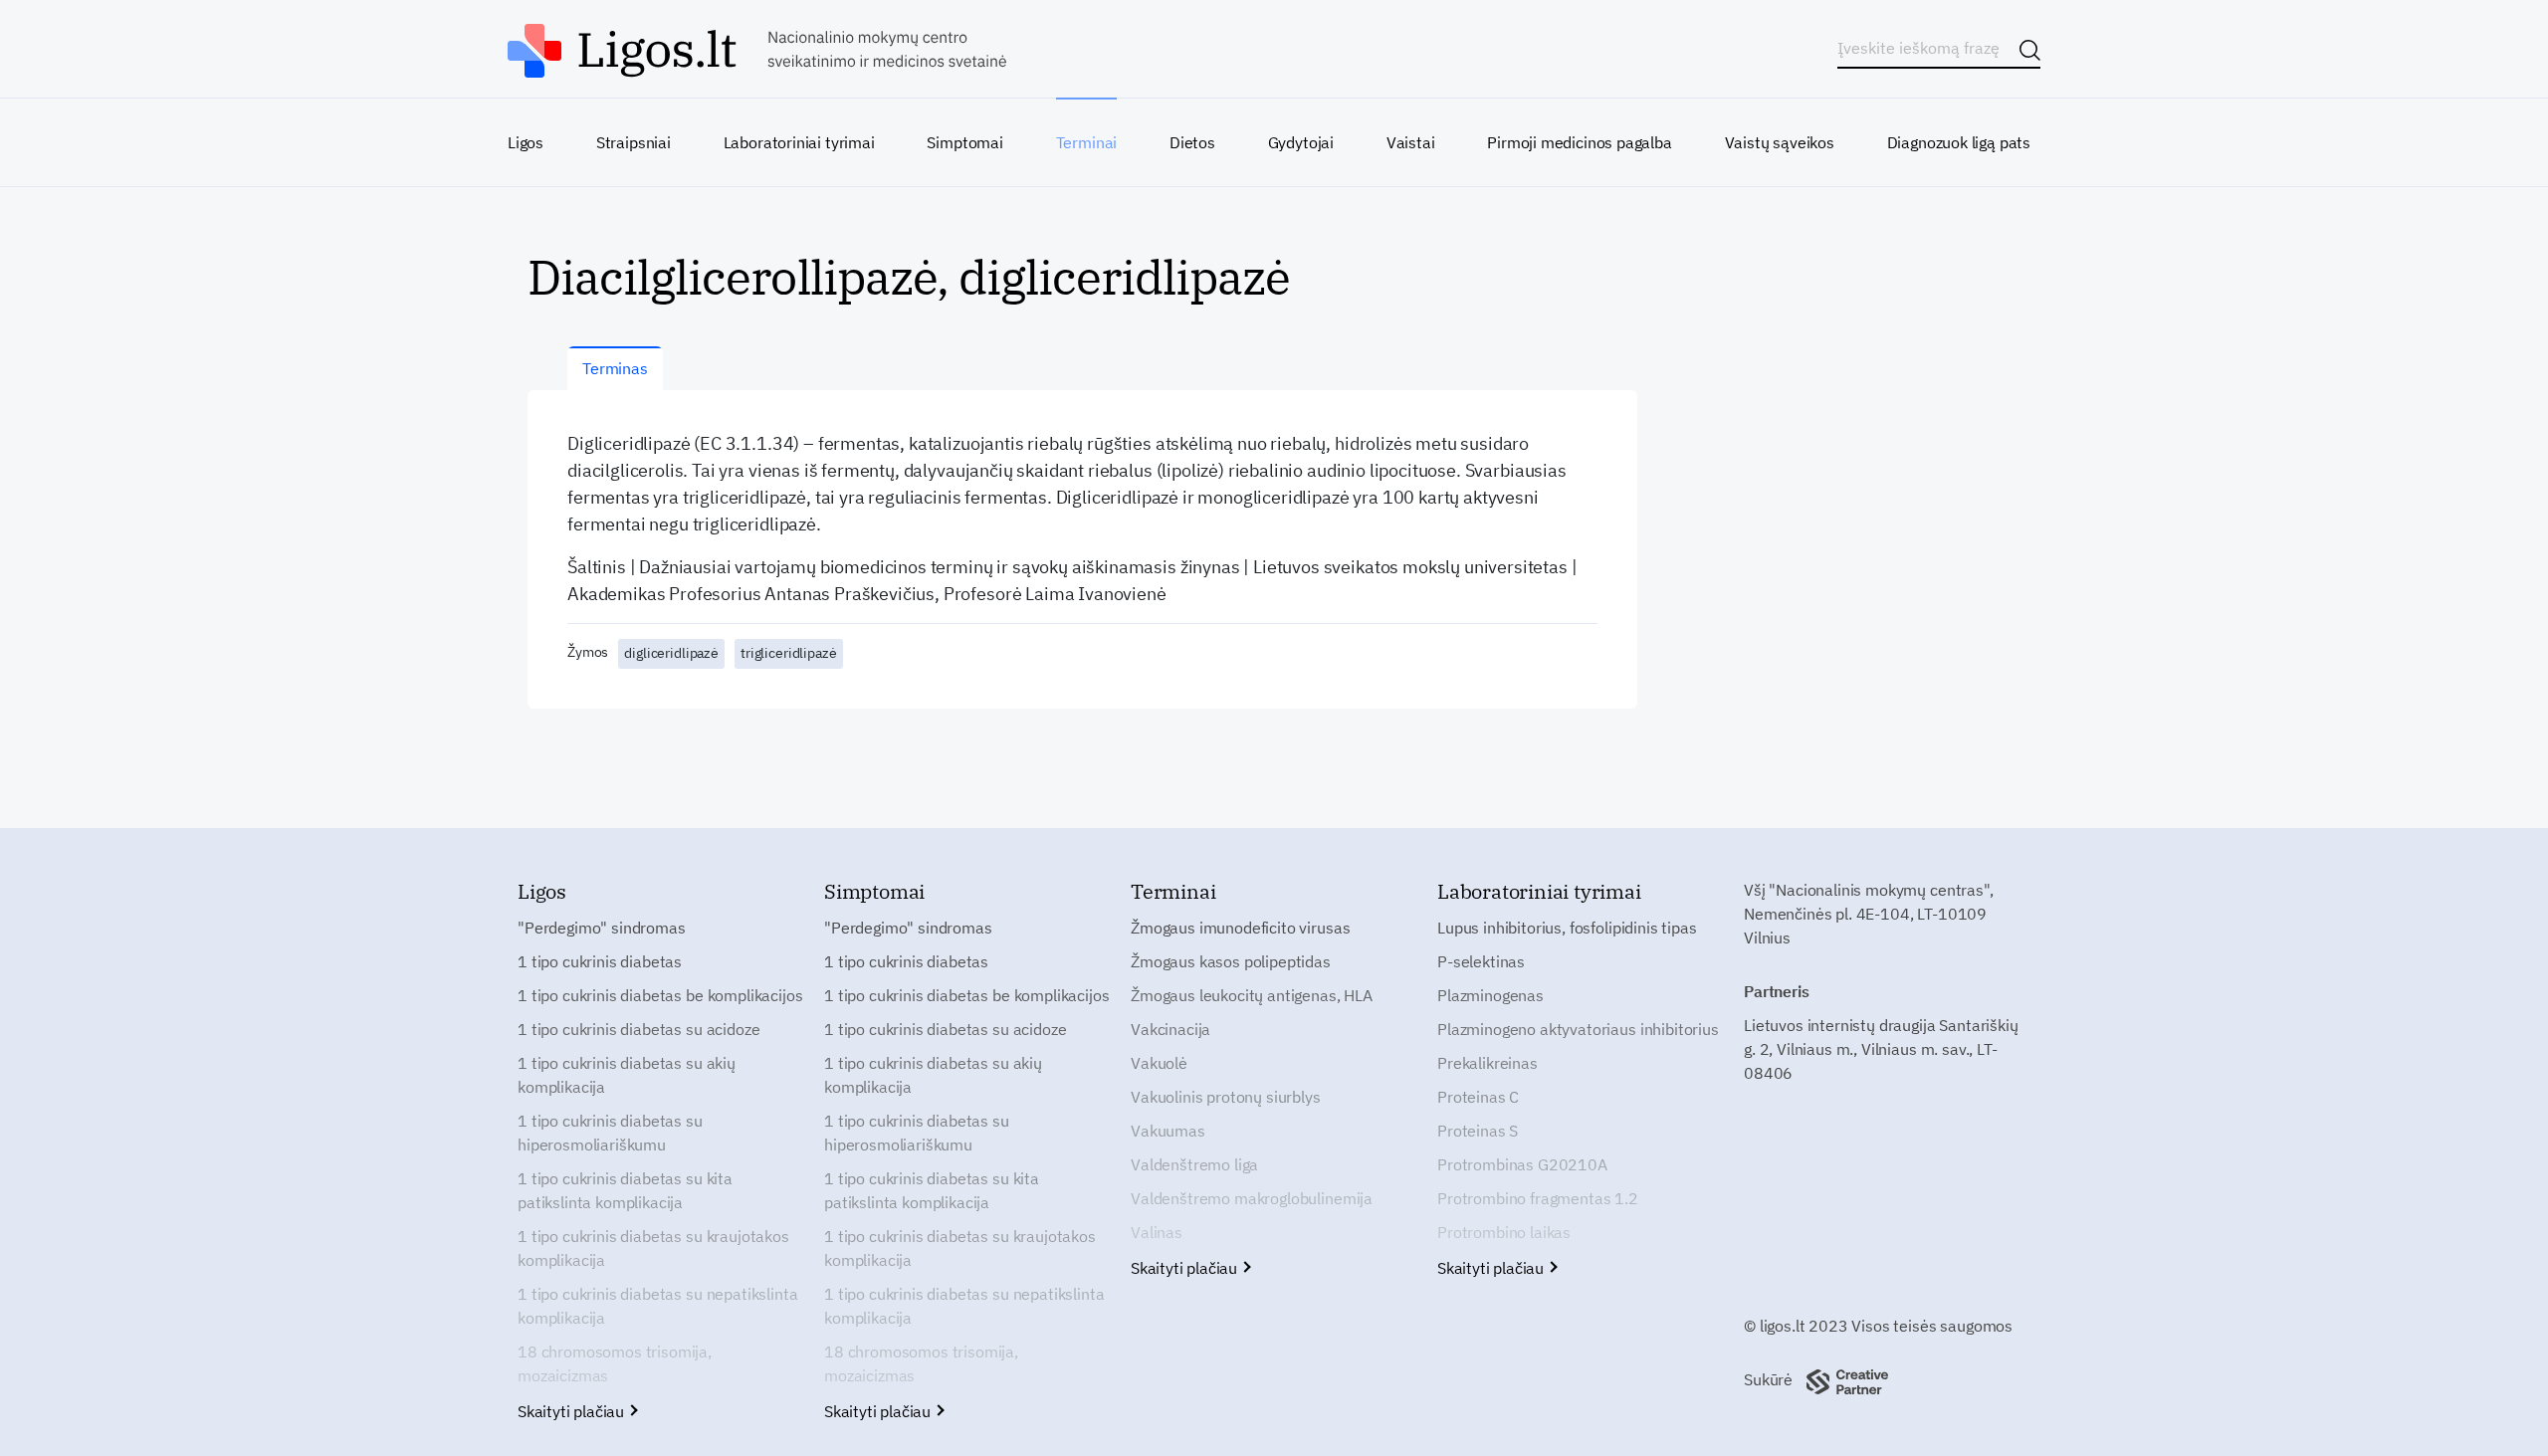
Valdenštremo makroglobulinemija (1252, 1198)
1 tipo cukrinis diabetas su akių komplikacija (627, 1075)
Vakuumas (1168, 1131)
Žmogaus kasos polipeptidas (1231, 961)
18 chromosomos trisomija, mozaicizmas (615, 1363)
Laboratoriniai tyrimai (799, 142)
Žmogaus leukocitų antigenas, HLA (1252, 995)
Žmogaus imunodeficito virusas (1240, 928)
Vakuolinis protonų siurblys (1226, 1097)
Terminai (1087, 142)
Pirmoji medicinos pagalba (1580, 142)
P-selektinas (1481, 961)
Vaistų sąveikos (1780, 142)
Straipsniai (634, 142)
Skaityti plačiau (573, 1411)
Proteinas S (1478, 1131)
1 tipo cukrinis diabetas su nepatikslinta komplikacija (657, 1306)
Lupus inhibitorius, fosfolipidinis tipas (1567, 928)
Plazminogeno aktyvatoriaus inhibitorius (1578, 1029)
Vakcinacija (1170, 1029)
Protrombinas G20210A (1522, 1164)
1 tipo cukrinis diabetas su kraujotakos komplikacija (653, 1248)
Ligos (526, 142)
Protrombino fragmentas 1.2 (1538, 1198)
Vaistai (1411, 142)
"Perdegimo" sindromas (602, 928)
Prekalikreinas (1487, 1063)
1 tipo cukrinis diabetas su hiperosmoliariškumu (610, 1133)
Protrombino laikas (1504, 1232)
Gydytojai (1301, 142)
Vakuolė (1159, 1063)
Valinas (1157, 1232)
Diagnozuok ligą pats (1959, 142)
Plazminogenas (1490, 995)
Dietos (1192, 142)
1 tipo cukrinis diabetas (600, 961)
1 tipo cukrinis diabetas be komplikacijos (660, 995)
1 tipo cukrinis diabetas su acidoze (638, 1029)
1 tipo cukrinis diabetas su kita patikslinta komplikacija (625, 1190)
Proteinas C (1478, 1097)
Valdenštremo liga (1194, 1164)
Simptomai (964, 142)
